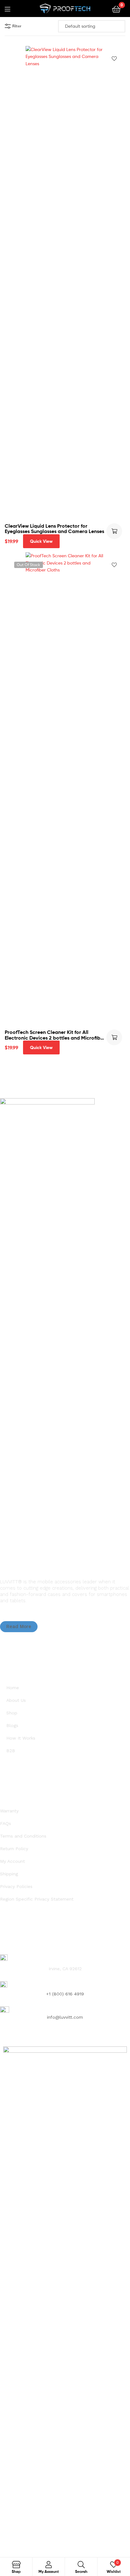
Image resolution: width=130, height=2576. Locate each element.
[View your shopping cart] (116, 9)
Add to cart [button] (114, 531)
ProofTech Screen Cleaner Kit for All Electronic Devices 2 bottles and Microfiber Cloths (55, 1035)
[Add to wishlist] (114, 59)
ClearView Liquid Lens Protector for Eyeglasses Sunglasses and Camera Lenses (54, 529)
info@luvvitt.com (65, 2017)
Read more (114, 1037)
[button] (19, 1627)
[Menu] (11, 9)
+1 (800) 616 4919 (65, 1994)
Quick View (41, 541)
